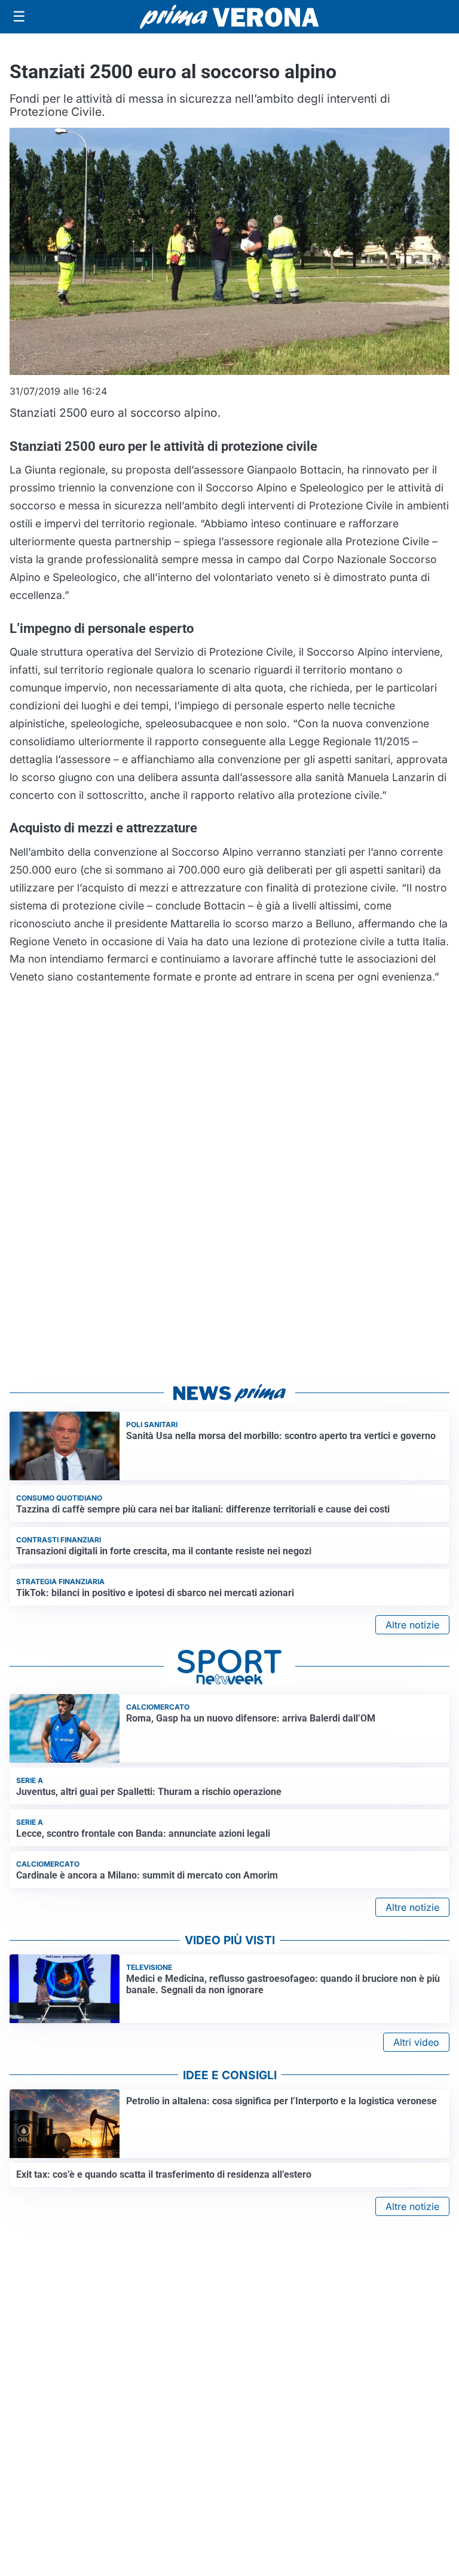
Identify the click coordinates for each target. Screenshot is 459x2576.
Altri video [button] (416, 2042)
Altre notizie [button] (412, 1625)
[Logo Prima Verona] (229, 16)
